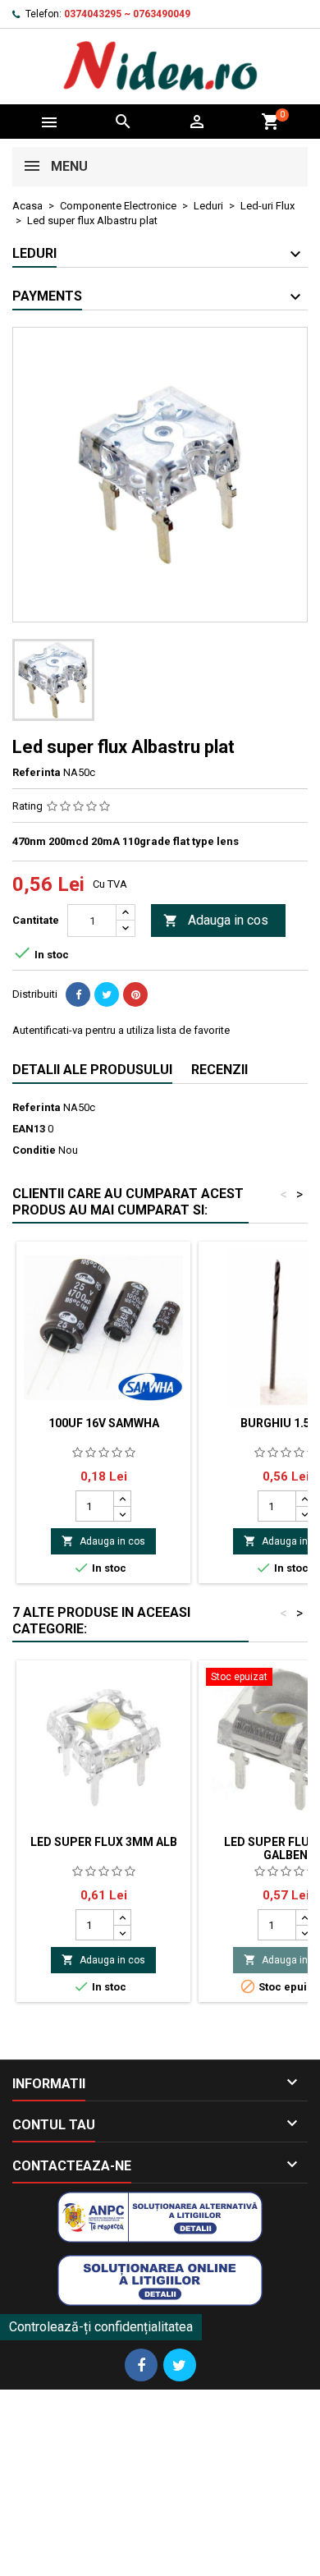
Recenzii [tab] (219, 1070)
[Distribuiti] (78, 994)
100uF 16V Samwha (104, 1423)
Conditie (34, 1150)
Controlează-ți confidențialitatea (101, 2327)
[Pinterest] (135, 994)
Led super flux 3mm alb (104, 1842)
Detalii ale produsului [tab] (92, 1070)
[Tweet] (107, 994)
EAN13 (29, 1129)
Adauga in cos (216, 920)
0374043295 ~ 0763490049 (127, 14)
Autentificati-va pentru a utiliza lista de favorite (121, 1030)
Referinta (37, 772)
